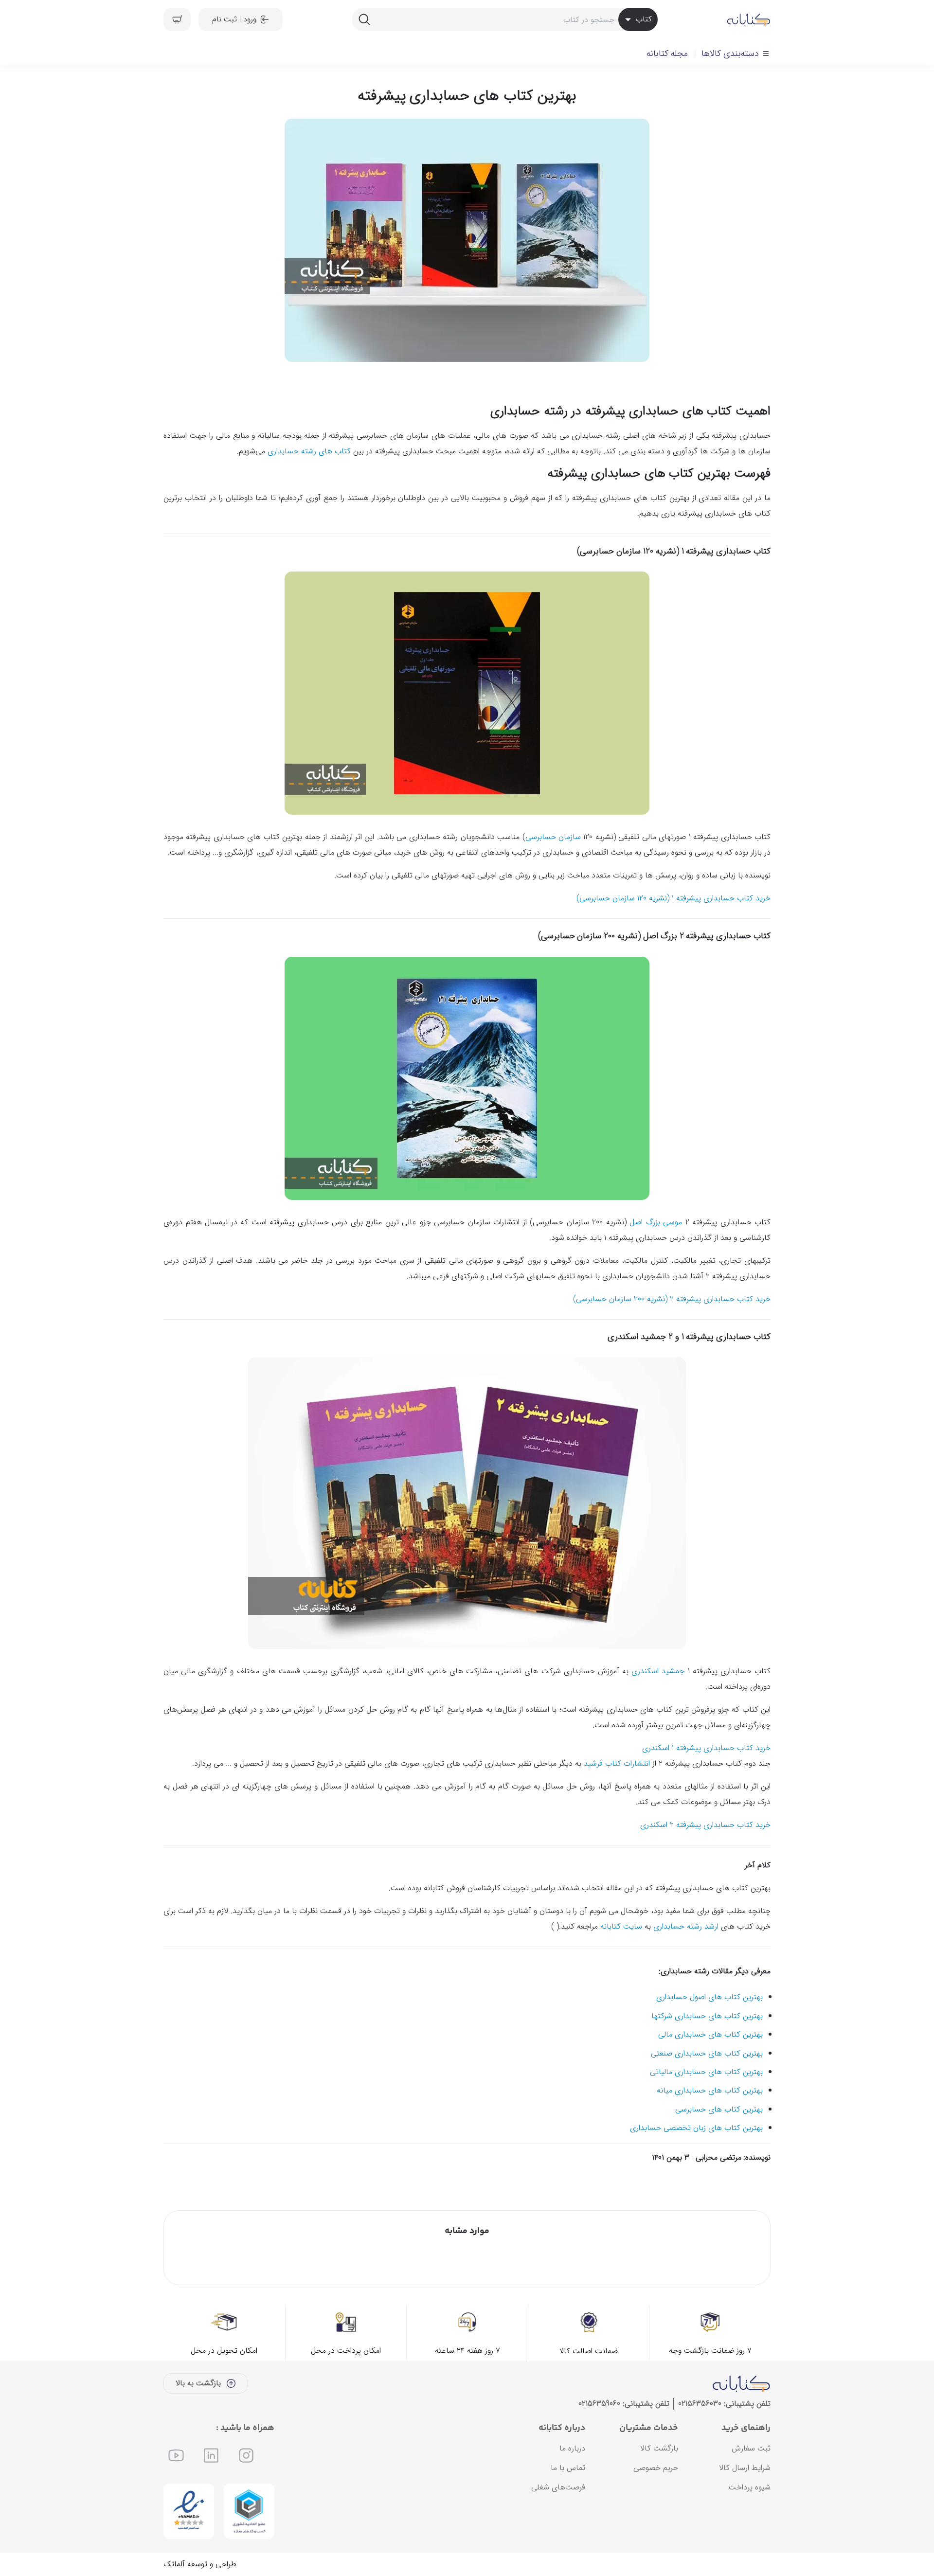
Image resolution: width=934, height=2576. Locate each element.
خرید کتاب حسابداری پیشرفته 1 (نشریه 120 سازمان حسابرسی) (674, 898)
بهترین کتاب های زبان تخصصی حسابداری (696, 2128)
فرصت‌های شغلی (558, 2487)
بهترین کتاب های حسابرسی (719, 2109)
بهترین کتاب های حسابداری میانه (710, 2090)
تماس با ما (568, 2468)
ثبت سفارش (751, 2448)
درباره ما (572, 2448)
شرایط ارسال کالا (745, 2468)
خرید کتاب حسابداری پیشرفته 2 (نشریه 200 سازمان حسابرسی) (672, 1299)
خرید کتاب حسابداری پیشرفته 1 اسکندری (706, 1748)
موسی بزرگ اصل (656, 1222)
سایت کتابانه (621, 1926)
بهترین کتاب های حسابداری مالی (710, 2034)
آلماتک (174, 2564)
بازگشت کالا (659, 2448)
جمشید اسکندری (658, 1671)
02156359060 (599, 2404)
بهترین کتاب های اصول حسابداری (709, 1997)
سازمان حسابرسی (553, 837)
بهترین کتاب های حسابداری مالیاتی (706, 2072)
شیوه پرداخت (750, 2487)
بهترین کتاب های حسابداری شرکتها (707, 2016)
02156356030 (700, 2404)
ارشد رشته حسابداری (686, 1926)
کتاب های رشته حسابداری (309, 451)
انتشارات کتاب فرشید (618, 1763)
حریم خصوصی (656, 2468)
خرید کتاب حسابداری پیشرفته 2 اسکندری (705, 1825)
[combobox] (504, 19)
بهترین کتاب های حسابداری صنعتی (707, 2053)
